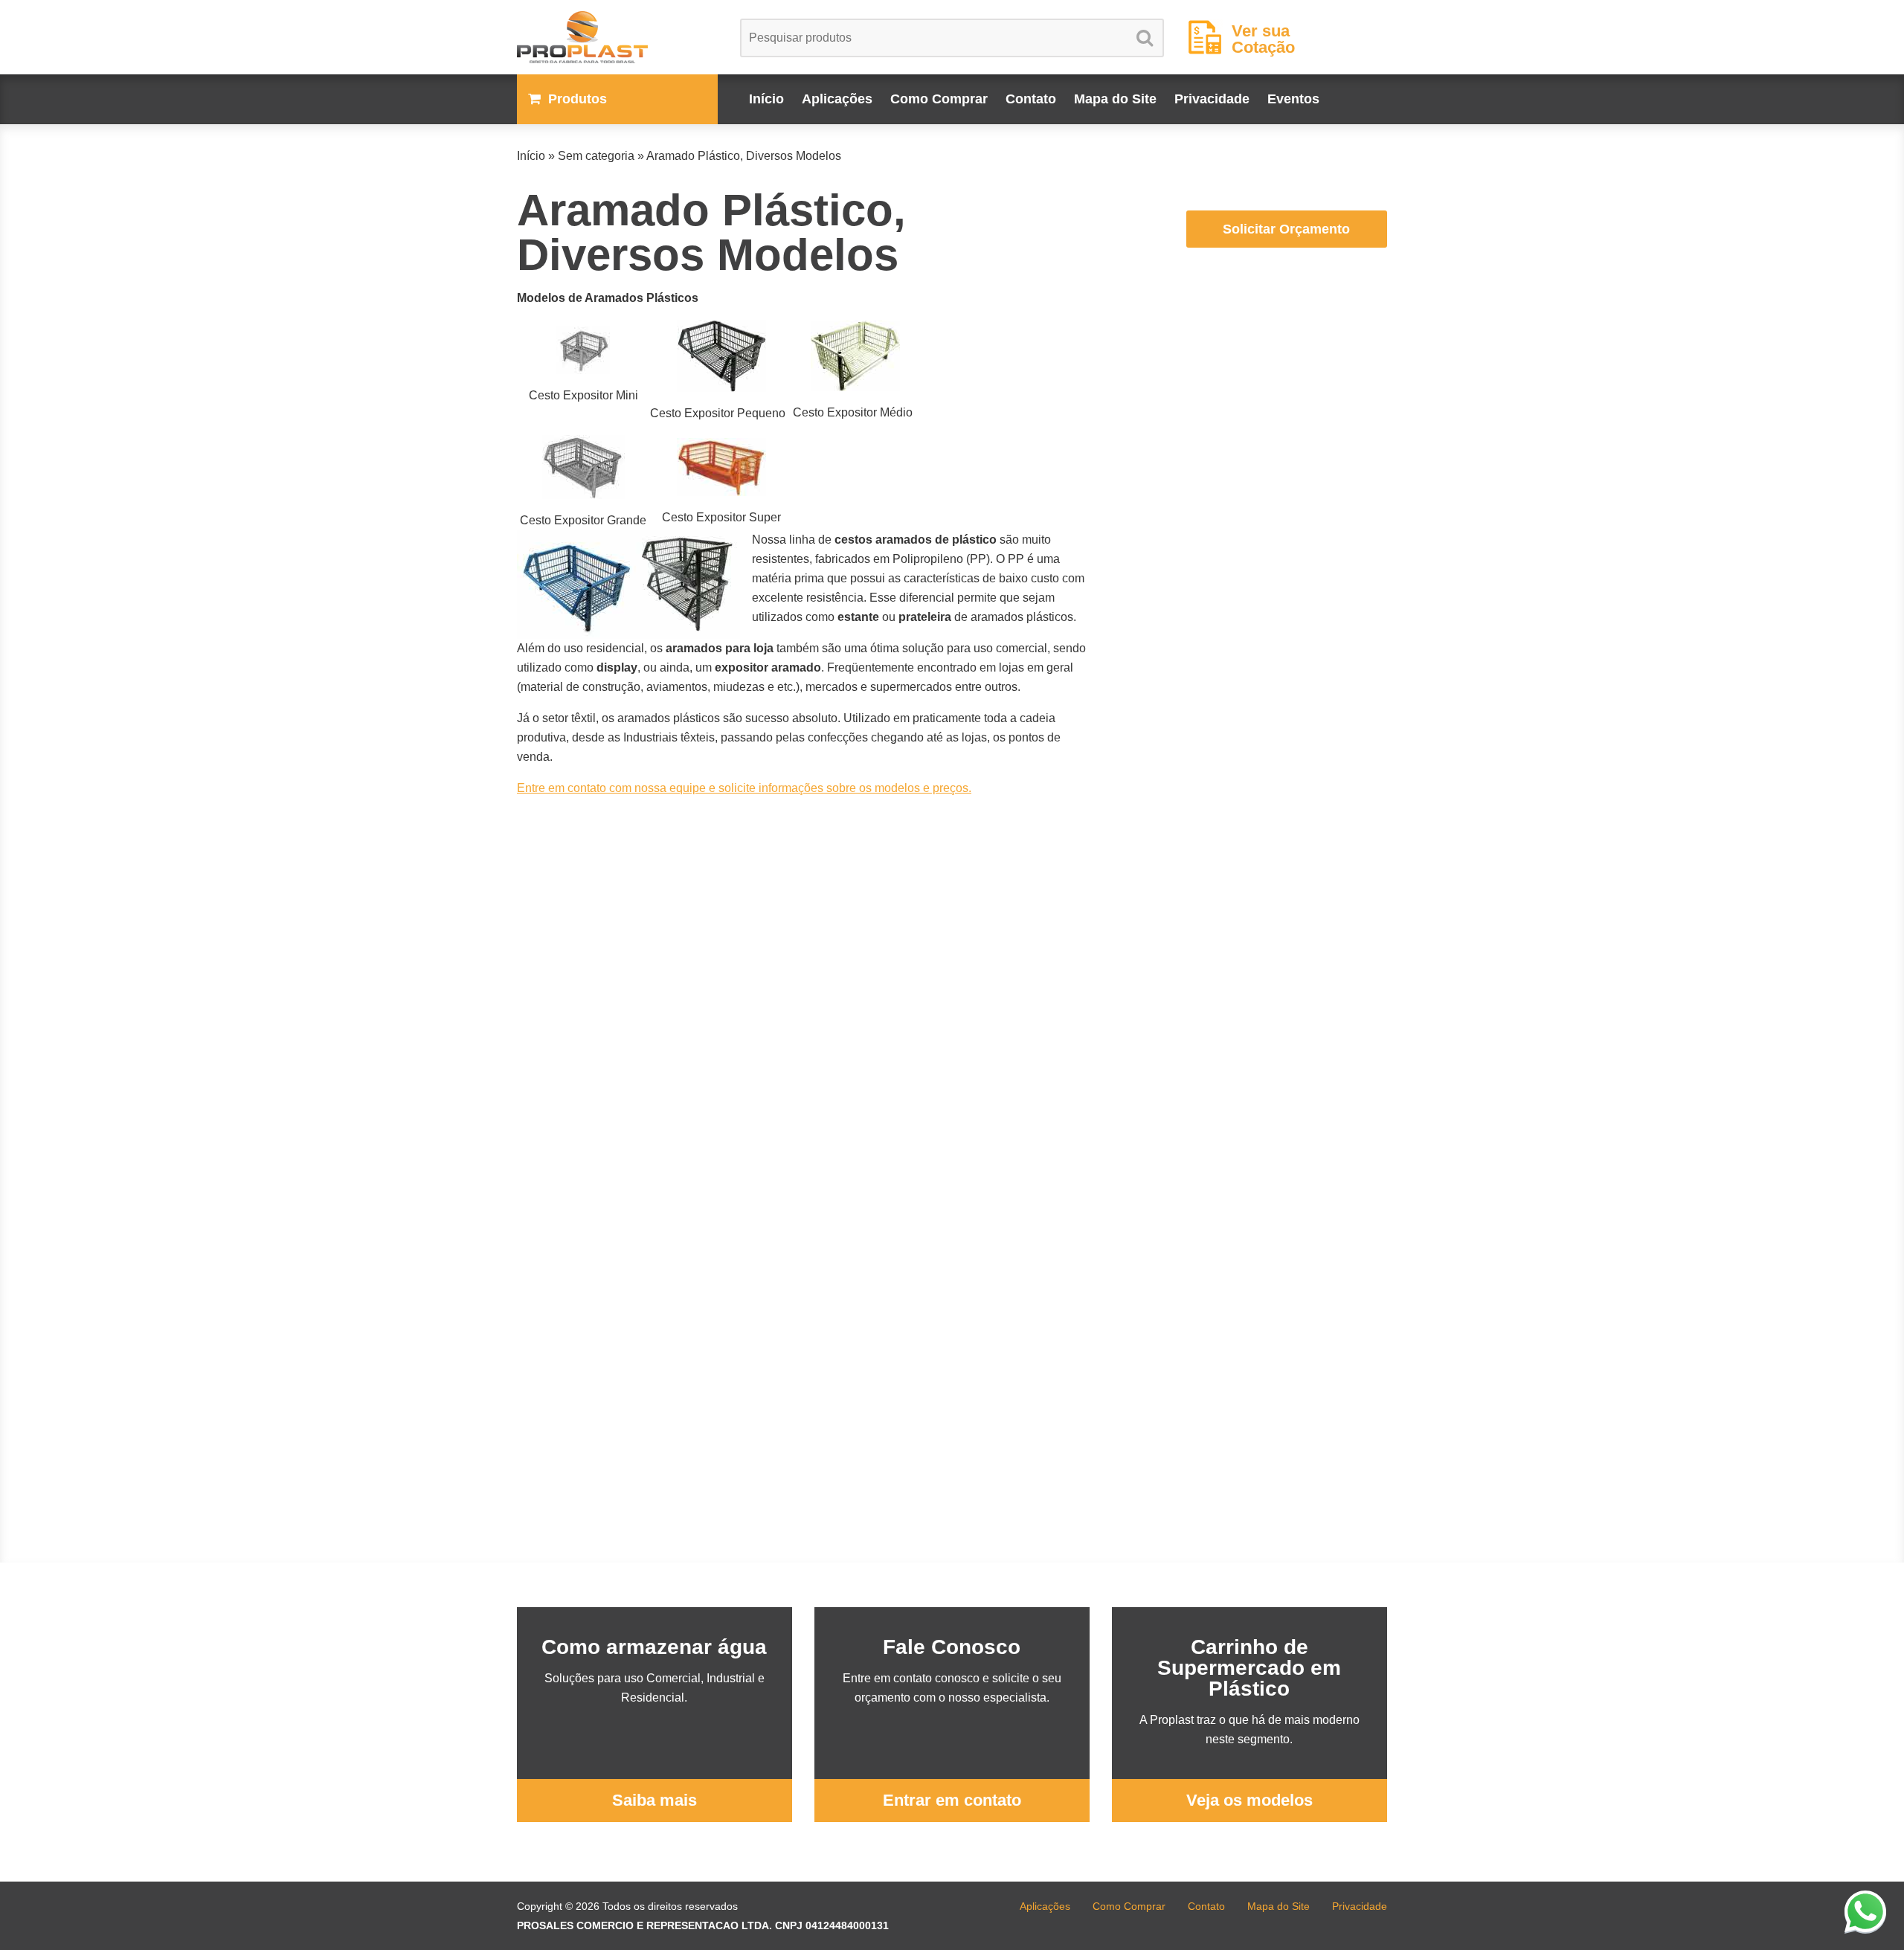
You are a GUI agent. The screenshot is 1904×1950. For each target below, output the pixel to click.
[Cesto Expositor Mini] (583, 350)
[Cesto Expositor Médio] (856, 356)
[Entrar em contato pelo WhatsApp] (1865, 1911)
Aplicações (837, 99)
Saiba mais (654, 1800)
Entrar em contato (952, 1800)
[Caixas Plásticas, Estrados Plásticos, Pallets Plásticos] (617, 37)
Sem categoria (596, 156)
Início (766, 99)
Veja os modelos (1249, 1800)
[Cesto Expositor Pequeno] (721, 356)
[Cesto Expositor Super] (721, 467)
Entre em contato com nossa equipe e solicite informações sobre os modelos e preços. (744, 788)
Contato (1031, 99)
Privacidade (1212, 99)
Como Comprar (939, 99)
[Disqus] (803, 996)
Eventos (1293, 99)
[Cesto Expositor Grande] (583, 467)
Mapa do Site (1115, 99)
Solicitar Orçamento (1286, 229)
